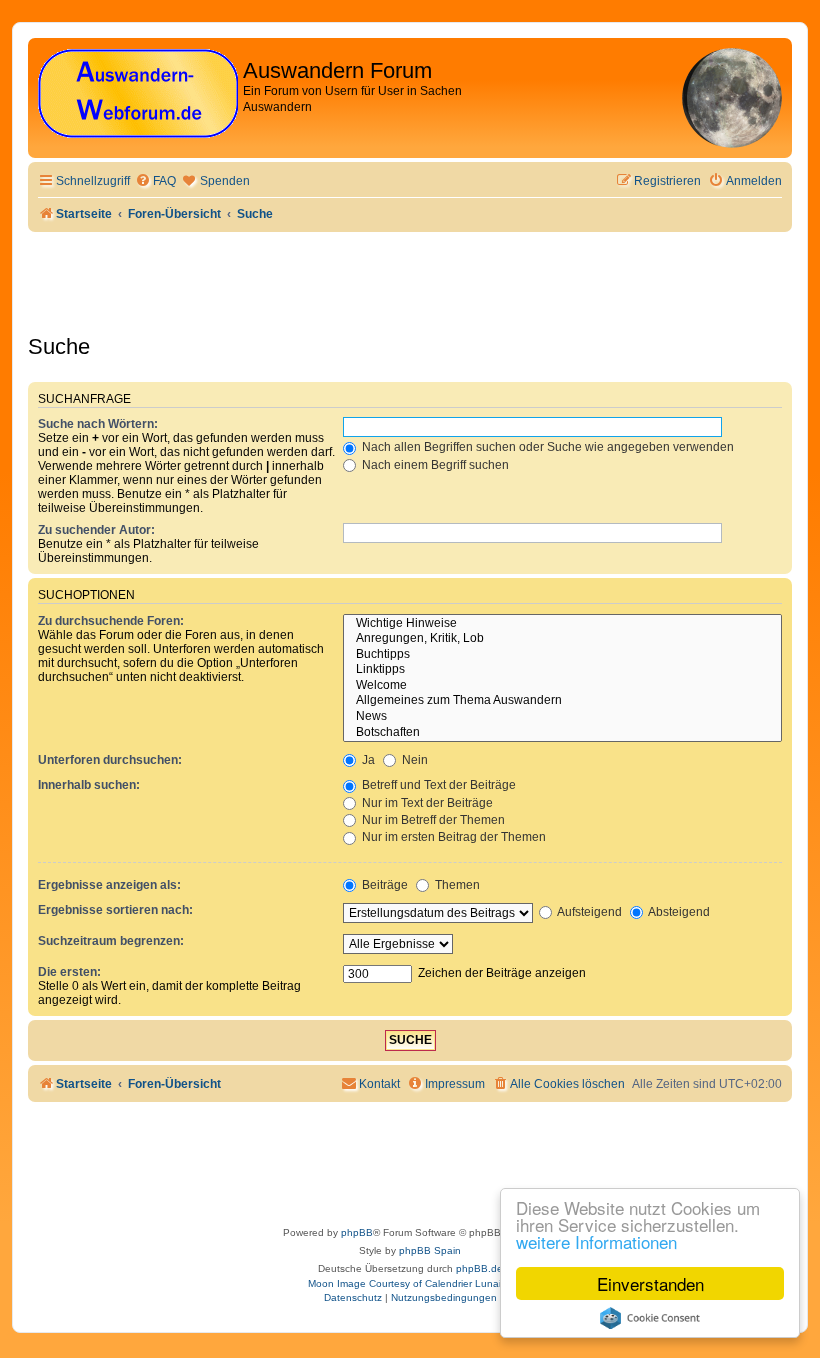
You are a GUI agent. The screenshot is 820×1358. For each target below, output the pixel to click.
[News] (562, 717)
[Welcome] (562, 686)
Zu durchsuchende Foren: (111, 621)
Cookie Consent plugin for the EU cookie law (650, 1318)
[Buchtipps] (562, 655)
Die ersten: (69, 972)
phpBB (357, 1232)
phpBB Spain (430, 1250)
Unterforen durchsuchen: (110, 760)
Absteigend (678, 912)
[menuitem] (155, 181)
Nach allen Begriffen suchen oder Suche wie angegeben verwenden (546, 447)
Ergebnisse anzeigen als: (109, 885)
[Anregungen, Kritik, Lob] (562, 639)
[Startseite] (138, 94)
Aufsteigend (588, 912)
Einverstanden (650, 1283)
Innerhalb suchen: (89, 785)
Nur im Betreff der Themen (432, 820)
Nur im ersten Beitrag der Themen (452, 837)
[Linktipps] (562, 670)
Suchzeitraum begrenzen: (111, 941)
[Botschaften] (562, 733)
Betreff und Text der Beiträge (437, 785)
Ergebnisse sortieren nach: (115, 910)
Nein (413, 760)
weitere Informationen (596, 1241)
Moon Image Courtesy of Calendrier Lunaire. (410, 1283)
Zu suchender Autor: (96, 530)
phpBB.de (479, 1268)
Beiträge (383, 885)
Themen (456, 885)
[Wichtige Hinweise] (562, 624)
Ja (367, 760)
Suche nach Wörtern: (98, 424)
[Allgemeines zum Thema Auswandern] (562, 701)
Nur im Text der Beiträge (426, 803)
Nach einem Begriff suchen (434, 465)
